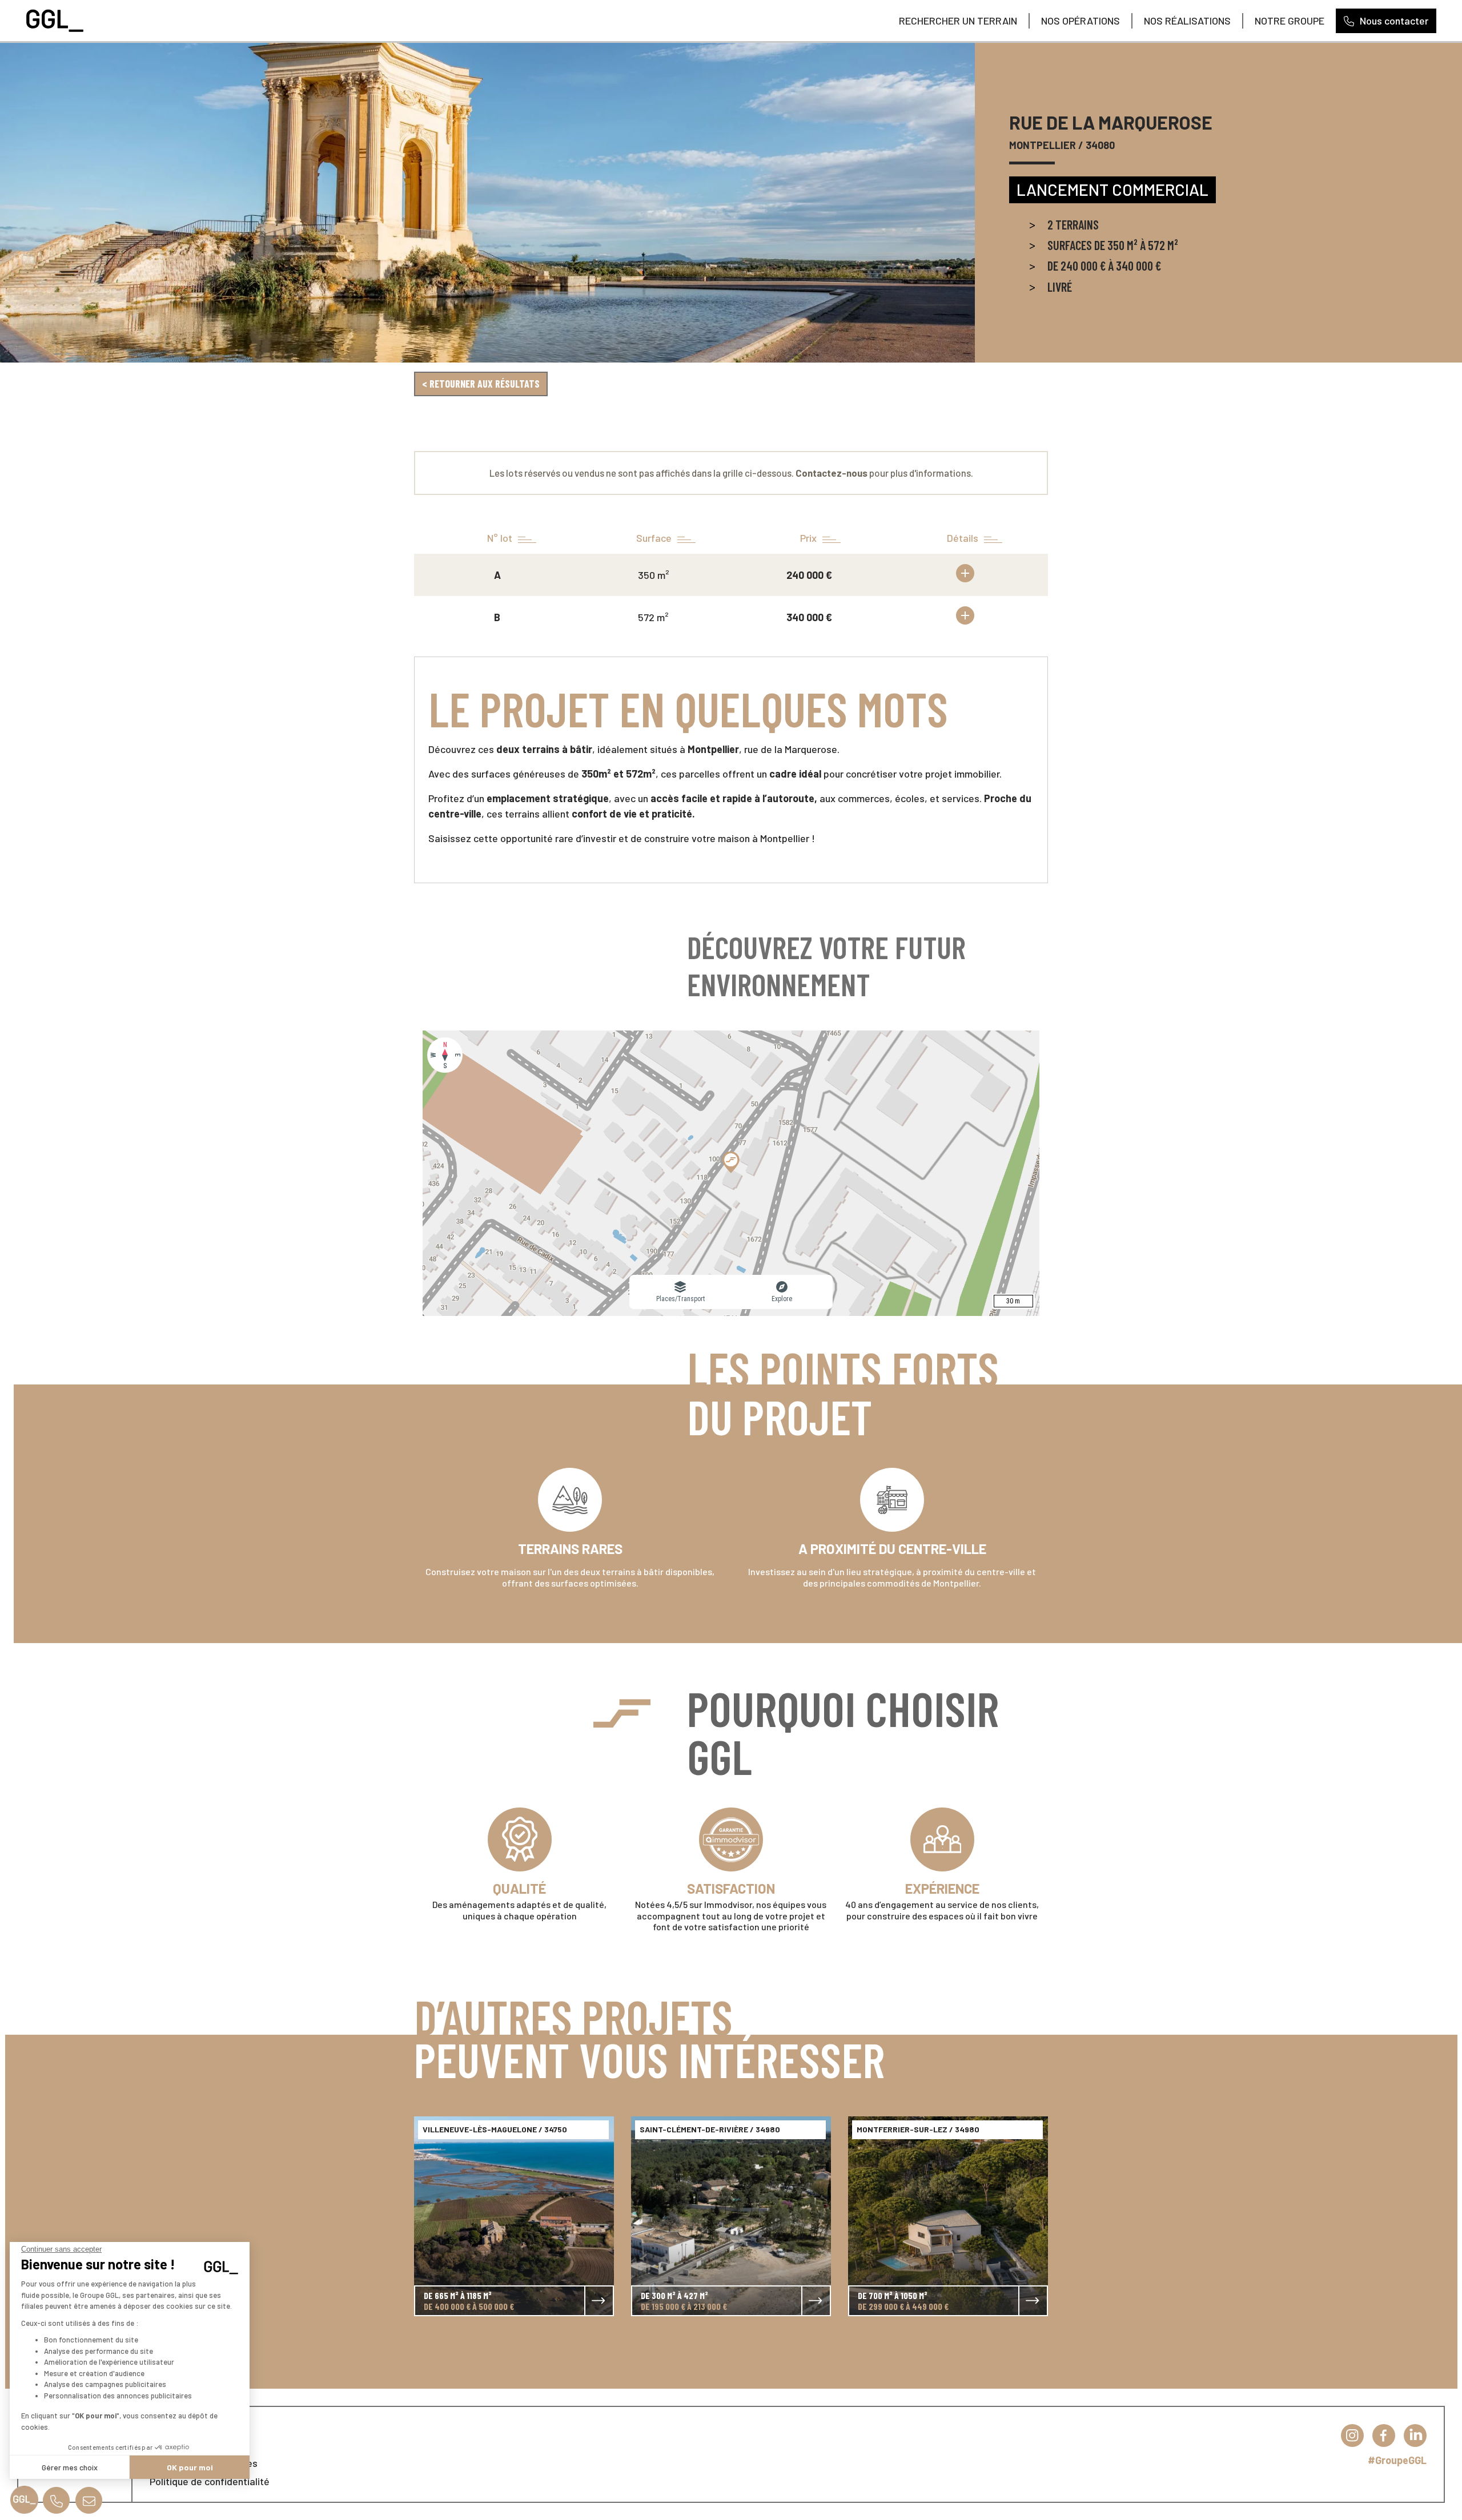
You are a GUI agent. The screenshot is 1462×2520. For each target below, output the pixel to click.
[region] (731, 1173)
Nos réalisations (1187, 21)
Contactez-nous (832, 473)
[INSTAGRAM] (1352, 2436)
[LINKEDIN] (1415, 2436)
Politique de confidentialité (210, 2481)
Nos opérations (1081, 21)
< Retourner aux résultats (481, 384)
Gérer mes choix (70, 2467)
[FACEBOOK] (1384, 2436)
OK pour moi (190, 2467)
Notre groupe (1290, 21)
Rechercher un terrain (958, 21)
